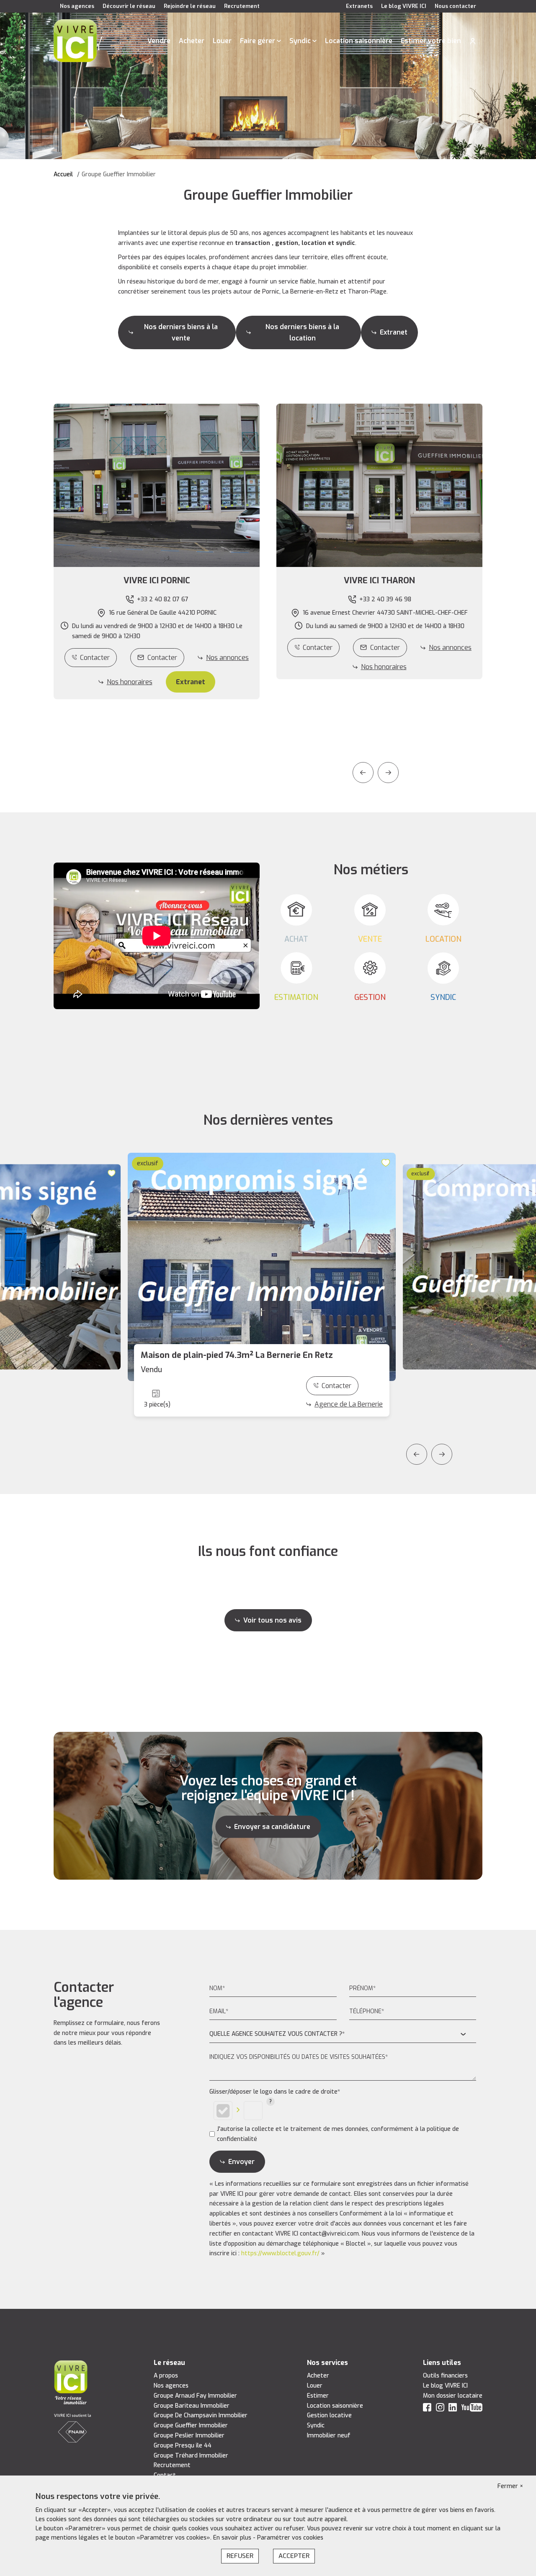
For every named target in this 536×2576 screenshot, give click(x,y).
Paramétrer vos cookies (290, 2538)
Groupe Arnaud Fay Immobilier (195, 2396)
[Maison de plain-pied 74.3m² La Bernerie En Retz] (262, 1267)
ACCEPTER (294, 2556)
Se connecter (473, 41)
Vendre (159, 41)
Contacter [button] (162, 658)
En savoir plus (233, 2538)
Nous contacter (455, 6)
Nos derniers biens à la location (302, 332)
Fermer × (510, 2486)
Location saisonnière (359, 41)
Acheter (192, 41)
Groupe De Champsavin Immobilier (201, 2415)
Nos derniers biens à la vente (181, 332)
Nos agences (77, 6)
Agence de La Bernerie (349, 1404)
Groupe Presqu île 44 (183, 2446)
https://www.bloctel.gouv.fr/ (280, 2253)
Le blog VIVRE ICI (404, 6)
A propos (166, 2376)
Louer (222, 41)
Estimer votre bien (431, 41)
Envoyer (241, 2162)
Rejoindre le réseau (190, 6)
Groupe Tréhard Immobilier (191, 2456)
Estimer (318, 2396)
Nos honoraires (130, 682)
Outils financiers (445, 2376)
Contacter (95, 658)
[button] (157, 581)
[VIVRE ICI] (75, 40)
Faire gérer (258, 41)
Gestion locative (329, 2415)
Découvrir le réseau (129, 6)
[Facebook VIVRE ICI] (427, 2409)
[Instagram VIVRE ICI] (440, 2409)
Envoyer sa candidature (272, 1827)
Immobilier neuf (329, 2436)
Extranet (394, 332)
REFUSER (240, 2556)
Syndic (300, 41)
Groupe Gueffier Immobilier (191, 2425)
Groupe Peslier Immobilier (189, 2436)
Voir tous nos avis (272, 1620)
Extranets (359, 6)
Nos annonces (227, 658)
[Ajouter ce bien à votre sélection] (112, 1173)
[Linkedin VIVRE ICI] (453, 2409)
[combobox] (343, 2034)
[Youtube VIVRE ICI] (472, 2409)
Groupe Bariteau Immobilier (192, 2406)
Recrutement (242, 6)
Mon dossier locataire (453, 2396)
